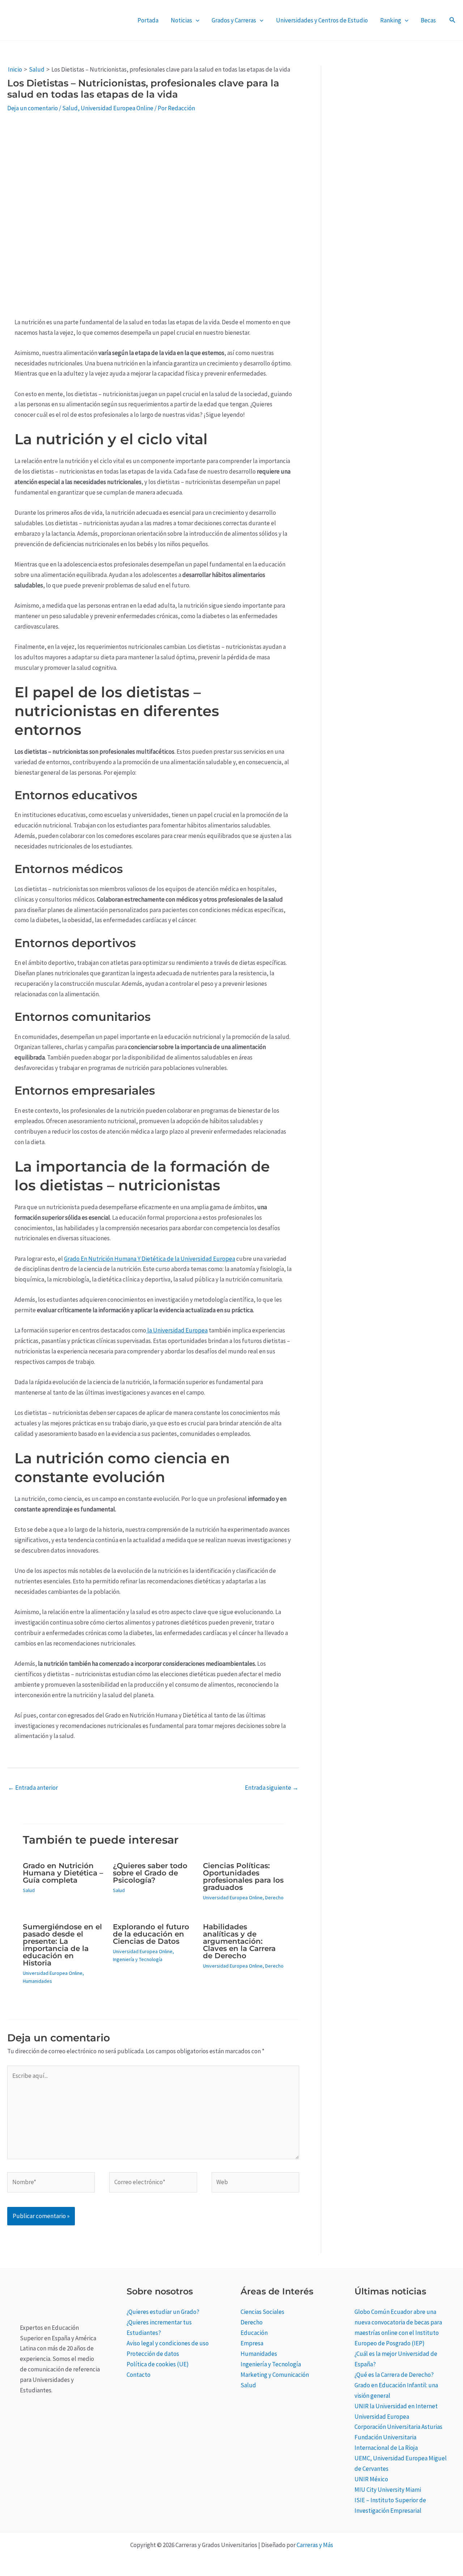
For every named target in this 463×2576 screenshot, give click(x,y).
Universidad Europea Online (117, 108)
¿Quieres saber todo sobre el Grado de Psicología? (150, 1873)
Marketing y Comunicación (275, 2375)
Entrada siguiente (272, 1788)
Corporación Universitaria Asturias (398, 2427)
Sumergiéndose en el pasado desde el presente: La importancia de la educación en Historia (62, 1945)
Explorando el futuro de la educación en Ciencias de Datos (151, 1934)
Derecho (274, 1897)
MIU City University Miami (388, 2490)
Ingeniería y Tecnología (138, 1959)
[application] (196, 20)
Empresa (252, 2343)
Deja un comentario (33, 108)
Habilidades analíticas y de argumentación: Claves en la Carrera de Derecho (239, 1941)
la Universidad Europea (177, 1330)
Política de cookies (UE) (158, 2364)
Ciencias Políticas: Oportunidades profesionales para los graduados (243, 1877)
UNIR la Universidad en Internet (396, 2406)
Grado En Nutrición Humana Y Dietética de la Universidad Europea (150, 1259)
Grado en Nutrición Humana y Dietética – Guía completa (63, 1873)
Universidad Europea (382, 2417)
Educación (254, 2333)
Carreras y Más (315, 2545)
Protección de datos (153, 2354)
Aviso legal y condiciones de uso (168, 2343)
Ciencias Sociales (262, 2312)
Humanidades (37, 1981)
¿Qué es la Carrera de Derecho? (394, 2375)
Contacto (139, 2375)
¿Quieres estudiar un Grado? (163, 2312)
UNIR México (371, 2479)
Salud (70, 108)
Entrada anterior (33, 1788)
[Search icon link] (453, 21)
